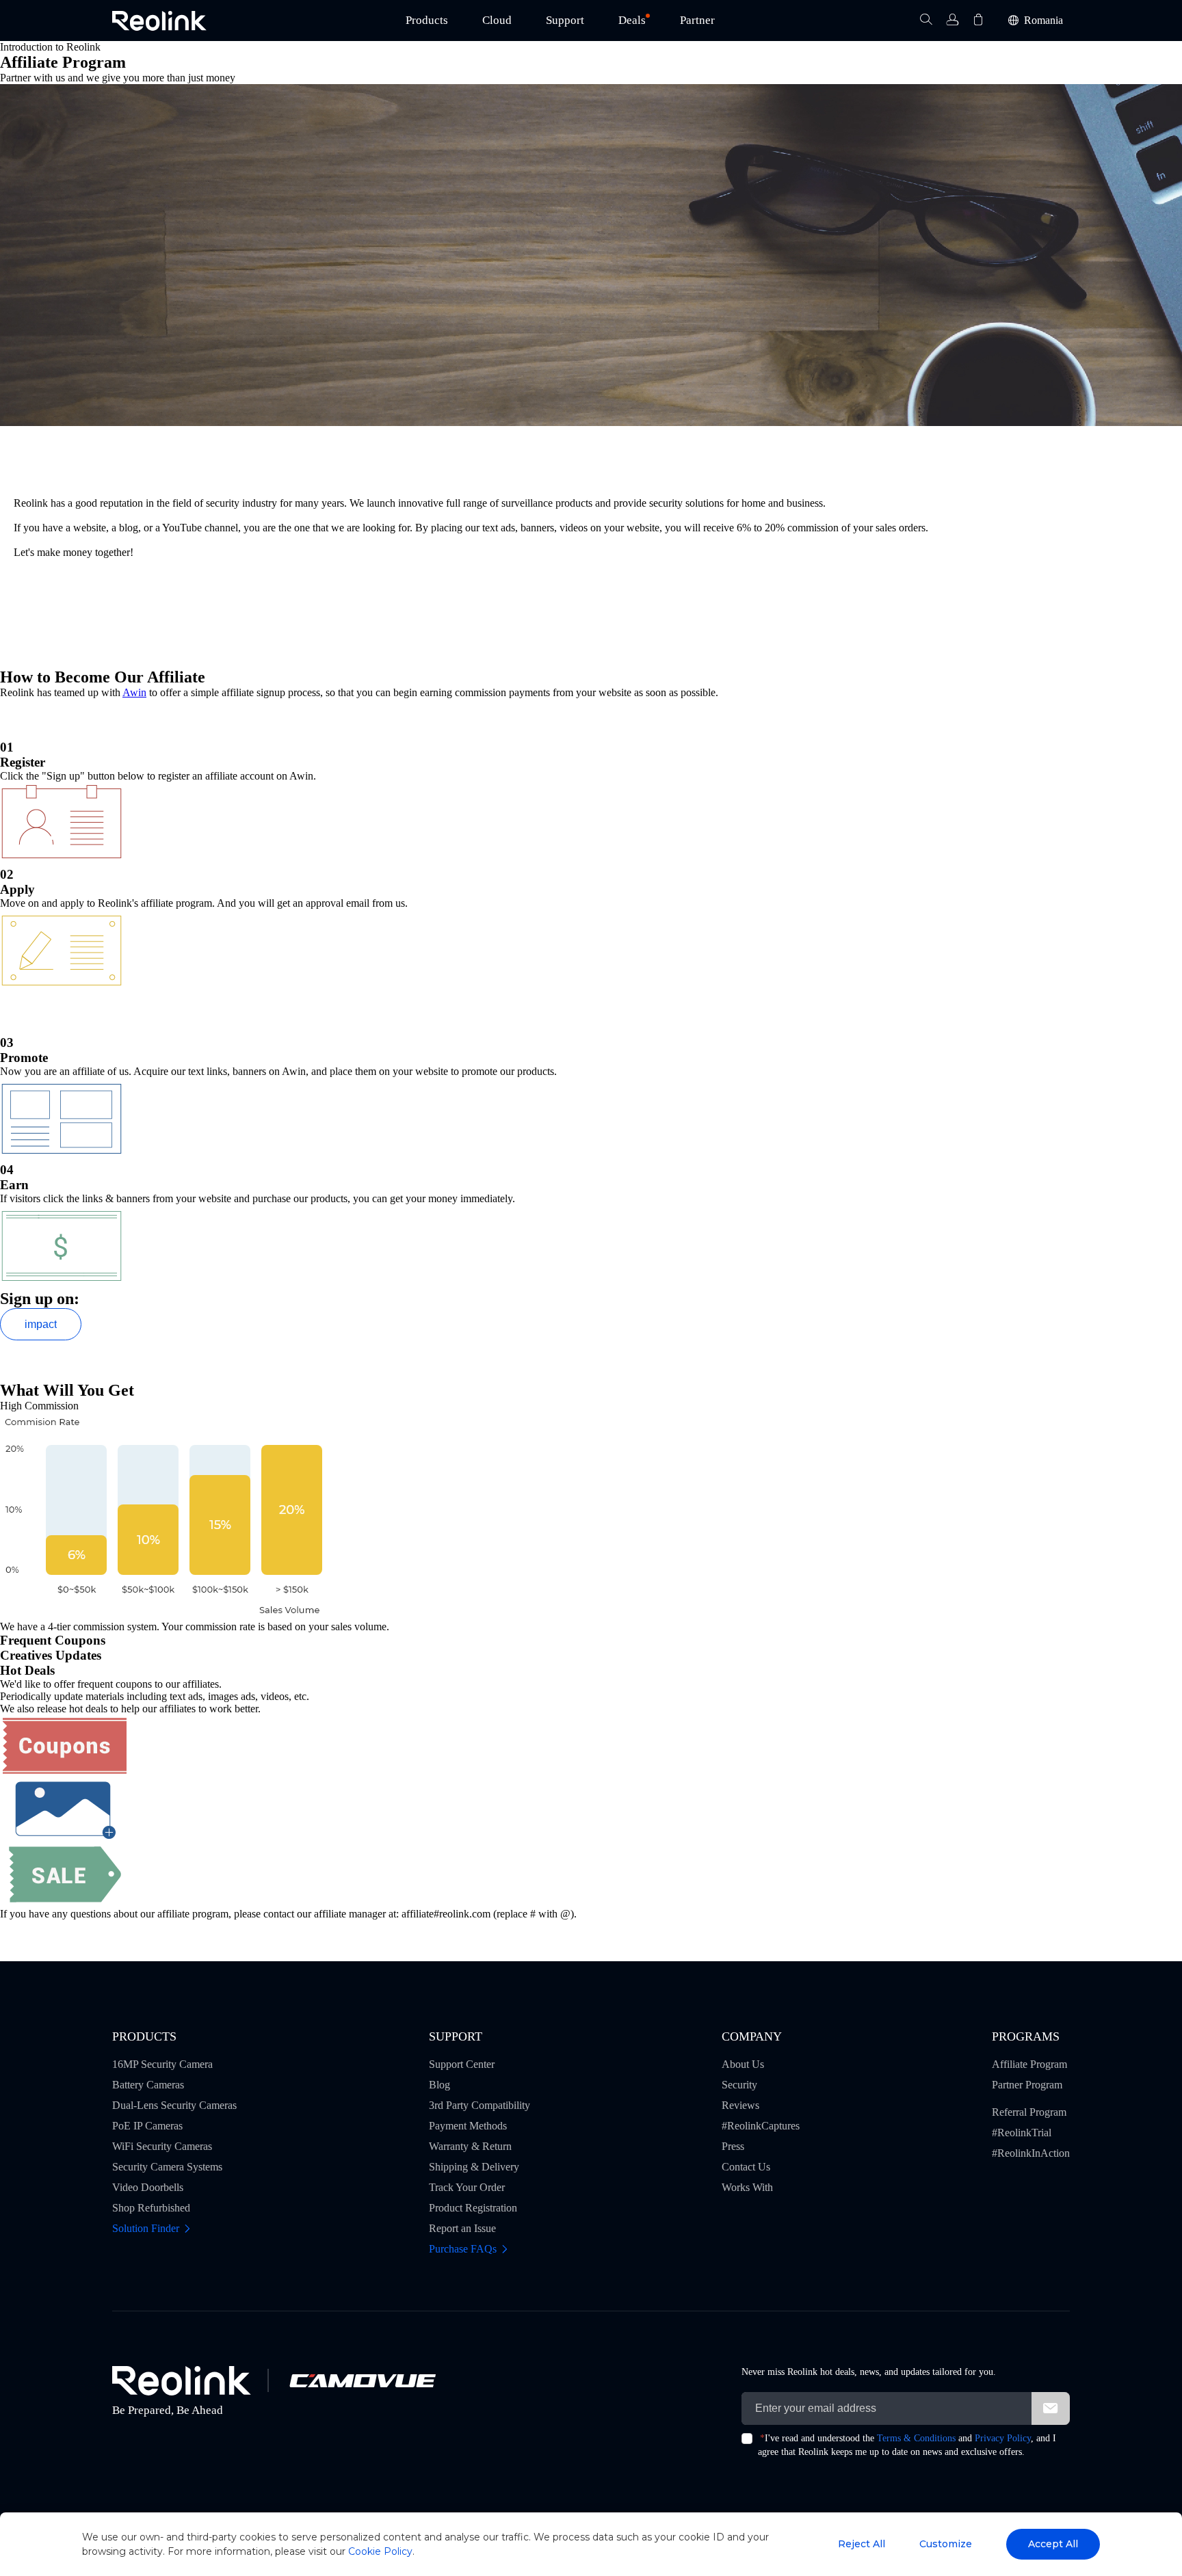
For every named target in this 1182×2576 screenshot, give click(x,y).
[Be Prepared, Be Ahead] (159, 21)
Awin (134, 692)
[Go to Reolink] (182, 2381)
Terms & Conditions (916, 2438)
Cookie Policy (380, 2551)
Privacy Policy (1003, 2438)
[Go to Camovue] (362, 2380)
